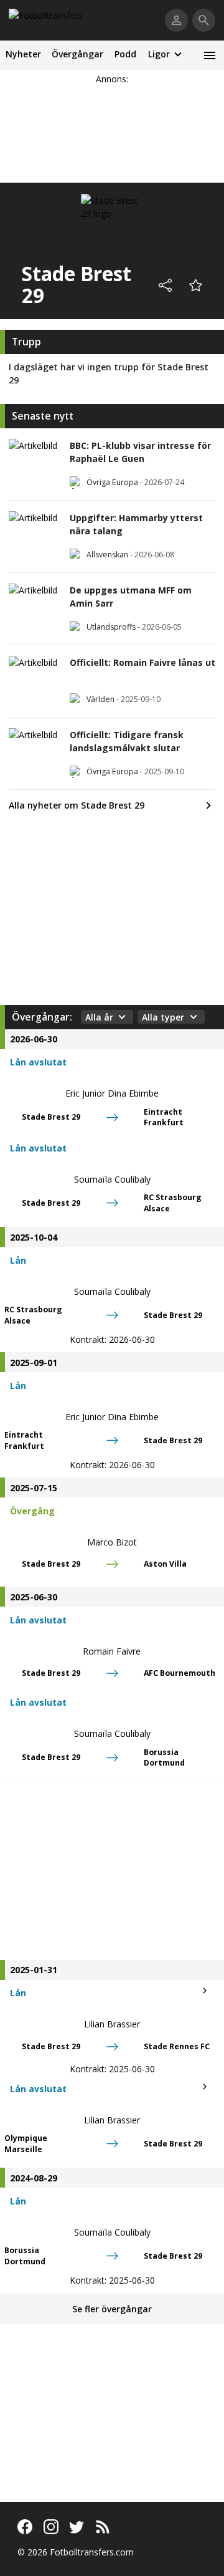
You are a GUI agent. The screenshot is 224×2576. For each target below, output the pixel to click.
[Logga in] (176, 20)
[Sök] (204, 20)
